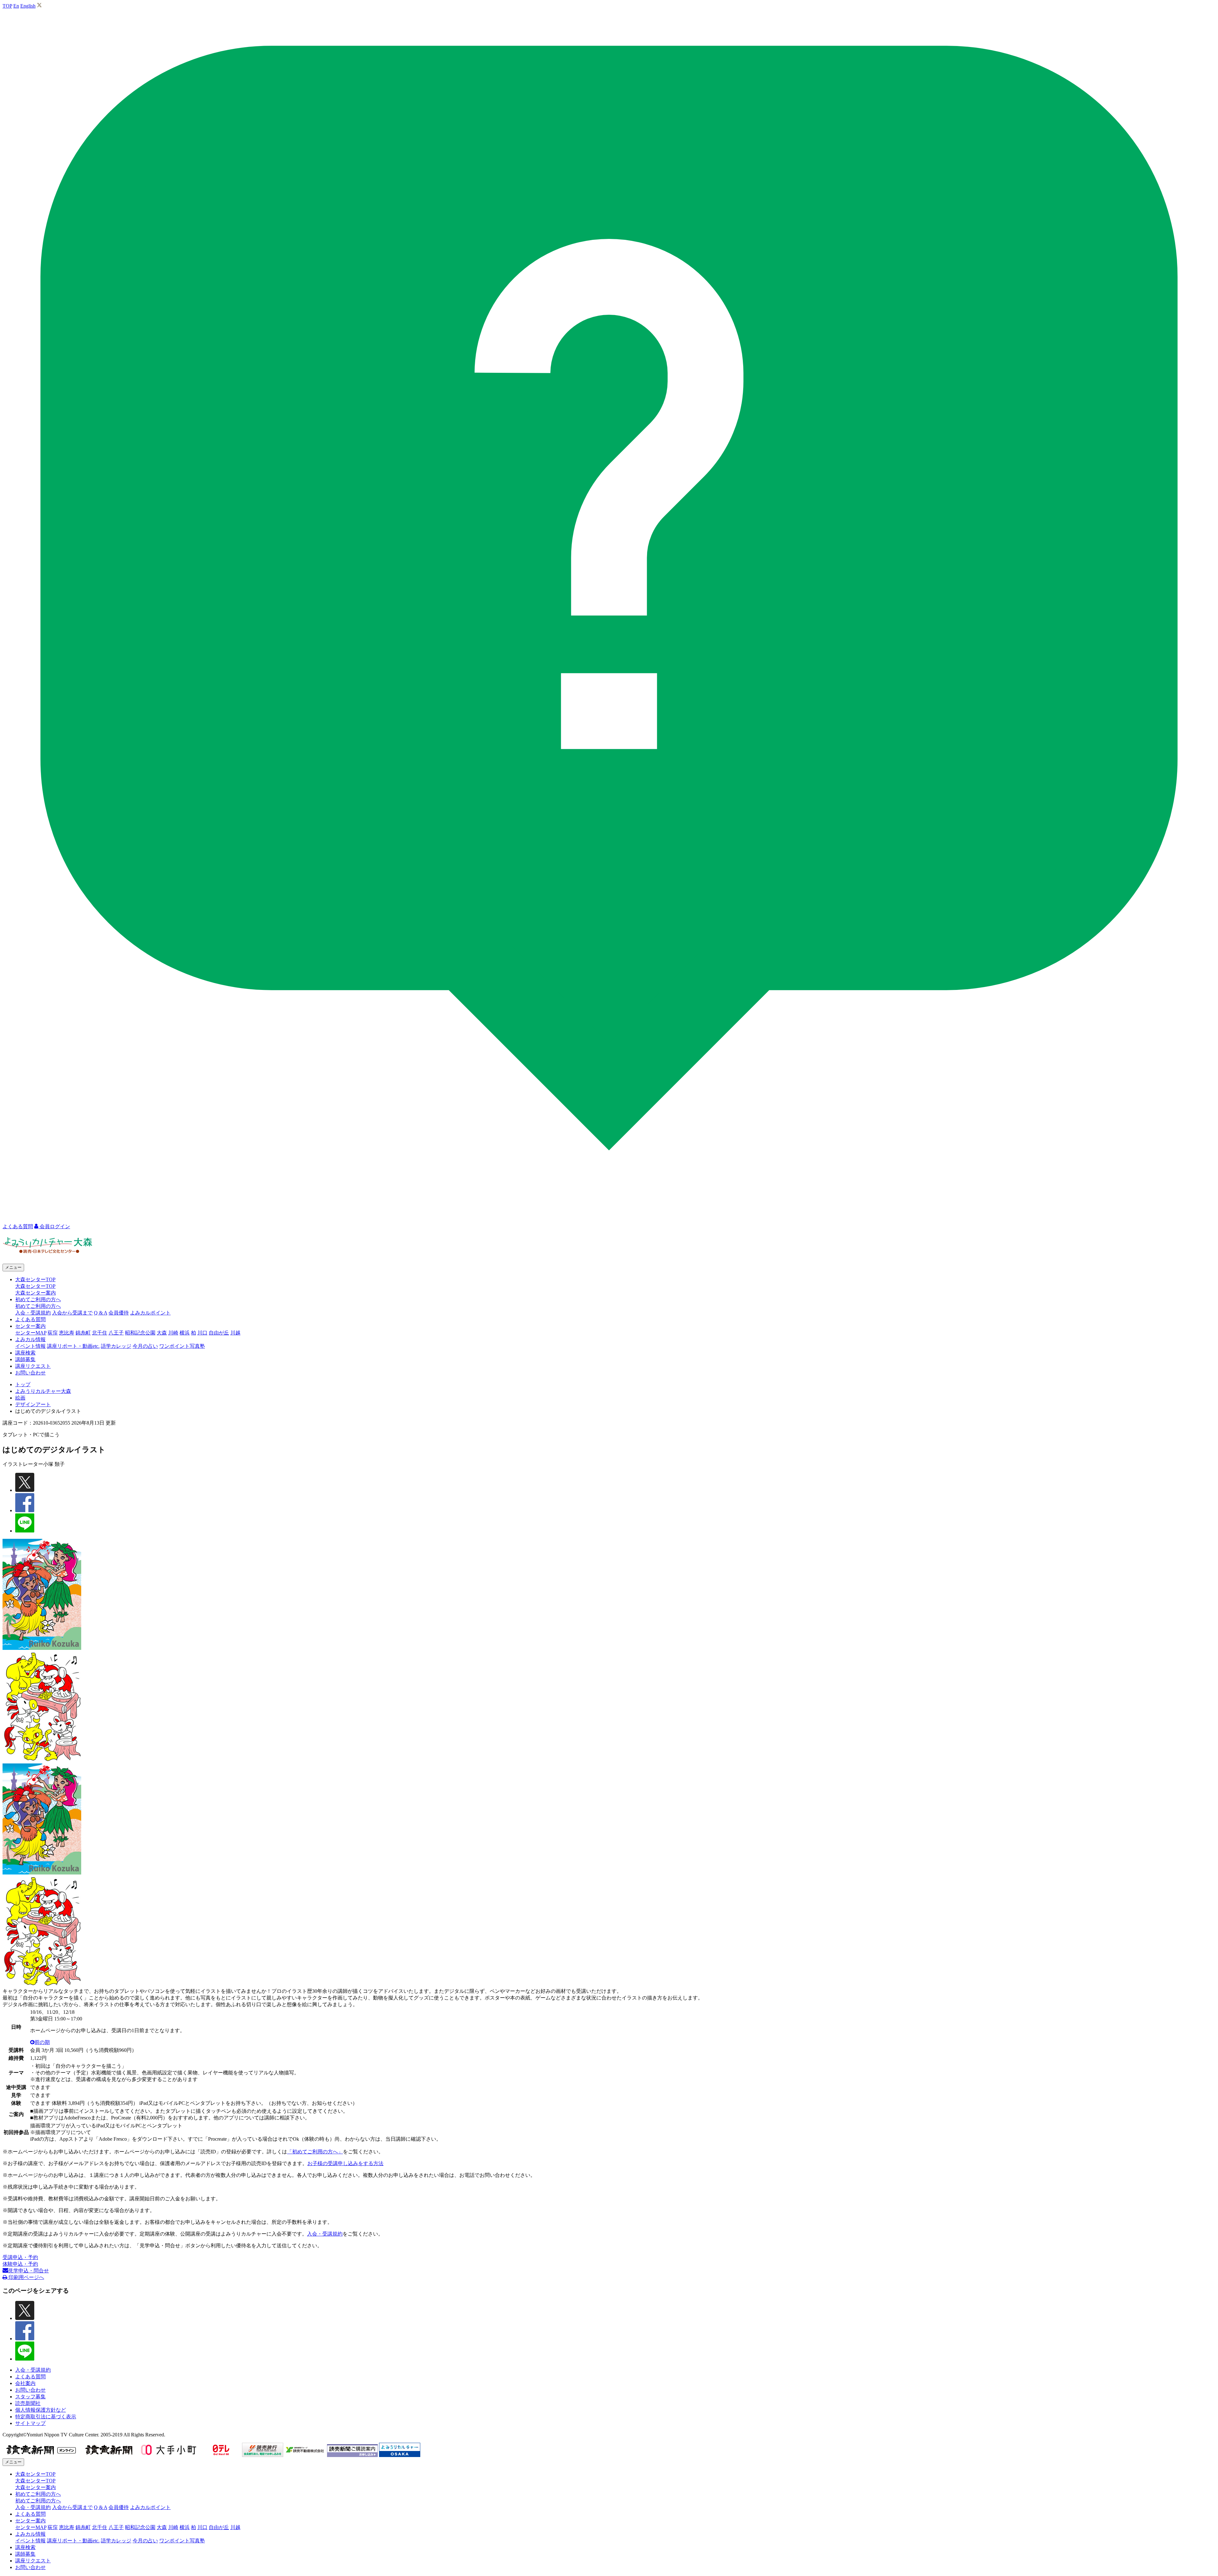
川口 (202, 1333)
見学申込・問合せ (29, 2271)
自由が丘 (219, 1333)
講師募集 (25, 1359)
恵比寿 (67, 1333)
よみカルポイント (150, 1313)
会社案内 (25, 2383)
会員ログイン (54, 1226)
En (16, 6)
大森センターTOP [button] (35, 1279)
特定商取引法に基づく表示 (46, 2417)
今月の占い (145, 1346)
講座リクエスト (33, 1366)
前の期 (42, 2042)
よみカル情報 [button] (30, 1339)
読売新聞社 (28, 2403)
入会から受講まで (72, 1313)
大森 (162, 1333)
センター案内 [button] (30, 1326)
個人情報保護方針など (41, 2410)
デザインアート (33, 1404)
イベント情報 (30, 1346)
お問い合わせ (30, 1373)
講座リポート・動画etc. (73, 1346)
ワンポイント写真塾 (182, 1346)
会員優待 (119, 1313)
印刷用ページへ (26, 2277)
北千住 (100, 1333)
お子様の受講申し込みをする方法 (345, 2163)
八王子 (116, 1333)
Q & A (101, 1313)
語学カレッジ (116, 1346)
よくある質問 (30, 1319)
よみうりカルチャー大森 (43, 1391)
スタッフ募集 (30, 2397)
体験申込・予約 (20, 2264)
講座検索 (25, 1353)
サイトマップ (30, 2423)
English (28, 6)
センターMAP (31, 1333)
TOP (7, 6)
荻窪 (53, 1333)
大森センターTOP (35, 1286)
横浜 (185, 1333)
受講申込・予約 (20, 2257)
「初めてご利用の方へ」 (315, 2152)
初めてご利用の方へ (38, 1306)
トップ (23, 1384)
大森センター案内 (36, 1293)
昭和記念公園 (140, 1333)
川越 (235, 1333)
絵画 (20, 1398)
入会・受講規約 (33, 1313)
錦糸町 (83, 1333)
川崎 (173, 1333)
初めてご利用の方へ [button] (38, 1299)
